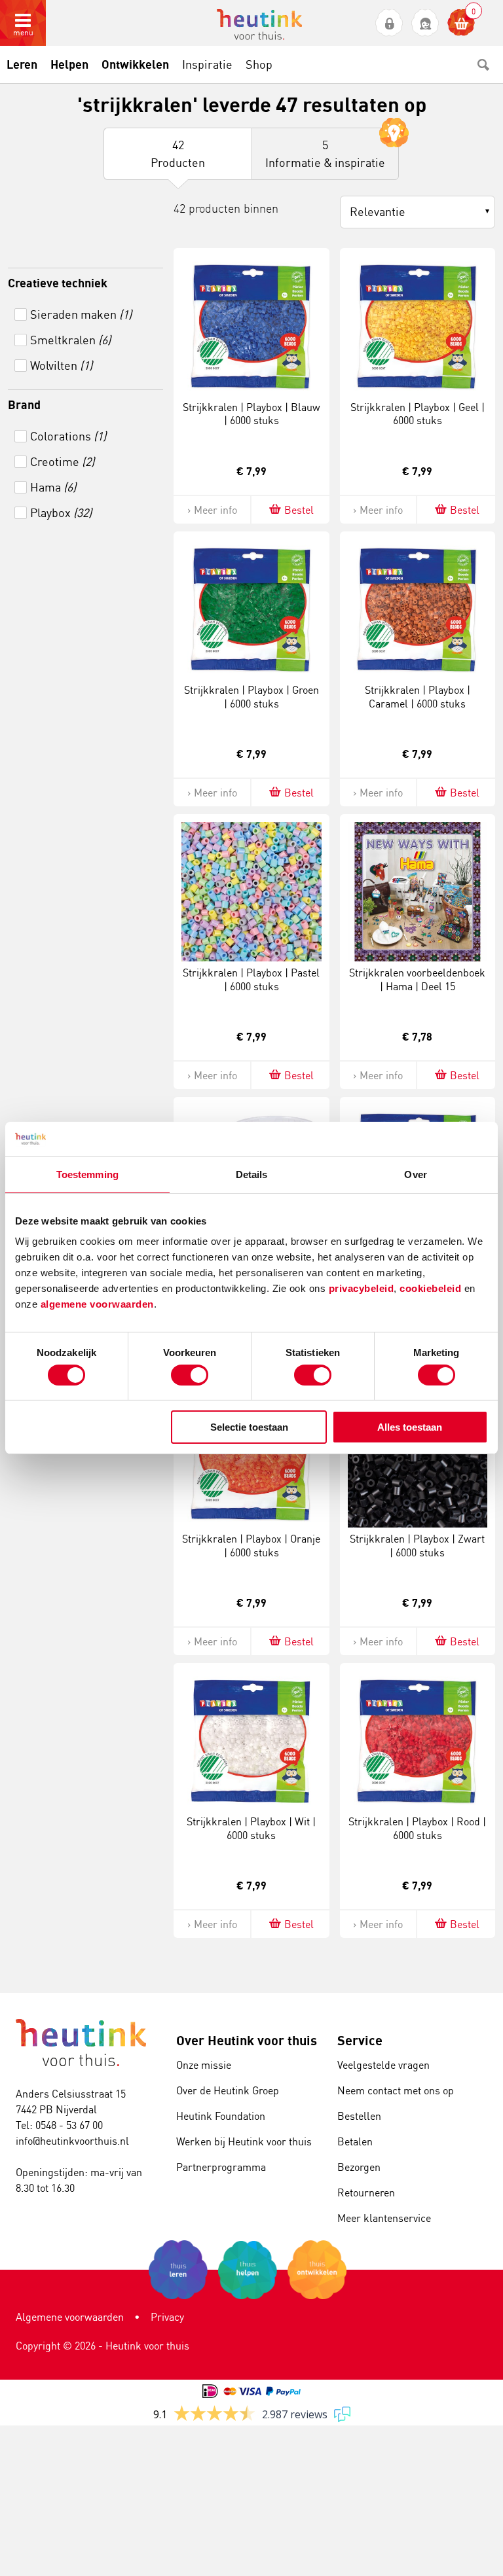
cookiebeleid (432, 1288)
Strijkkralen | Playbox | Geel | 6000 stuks (418, 414)
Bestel (299, 510)
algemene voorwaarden (97, 1304)
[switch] (190, 1375)
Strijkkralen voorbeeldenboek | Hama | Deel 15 (417, 979)
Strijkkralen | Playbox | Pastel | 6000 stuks (251, 979)
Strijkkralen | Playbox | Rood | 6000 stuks (417, 1828)
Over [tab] (415, 1174)
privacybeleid (362, 1288)
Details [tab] (252, 1174)
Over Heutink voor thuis (247, 2040)
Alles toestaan (410, 1427)
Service (360, 2040)
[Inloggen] (389, 23)
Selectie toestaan (249, 1427)
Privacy (167, 2317)
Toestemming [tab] (87, 1174)
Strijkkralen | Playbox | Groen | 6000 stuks (251, 697)
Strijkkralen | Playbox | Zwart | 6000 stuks (417, 1546)
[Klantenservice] (425, 23)
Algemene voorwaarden (70, 2317)
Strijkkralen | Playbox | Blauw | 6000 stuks (251, 414)
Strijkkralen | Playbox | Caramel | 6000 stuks (418, 697)
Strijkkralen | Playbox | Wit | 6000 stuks (251, 1828)
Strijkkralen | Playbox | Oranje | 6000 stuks (251, 1546)
